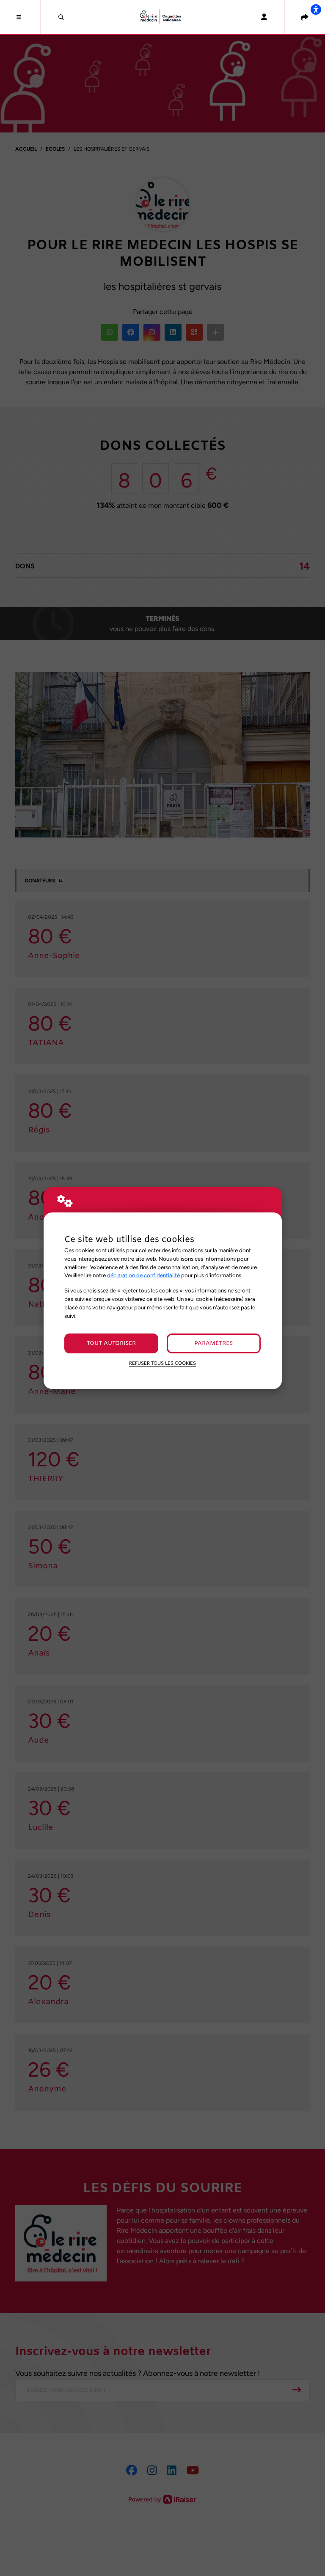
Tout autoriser (111, 1343)
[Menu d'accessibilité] (316, 9)
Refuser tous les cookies (162, 1363)
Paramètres (213, 1343)
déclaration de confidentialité (143, 1275)
